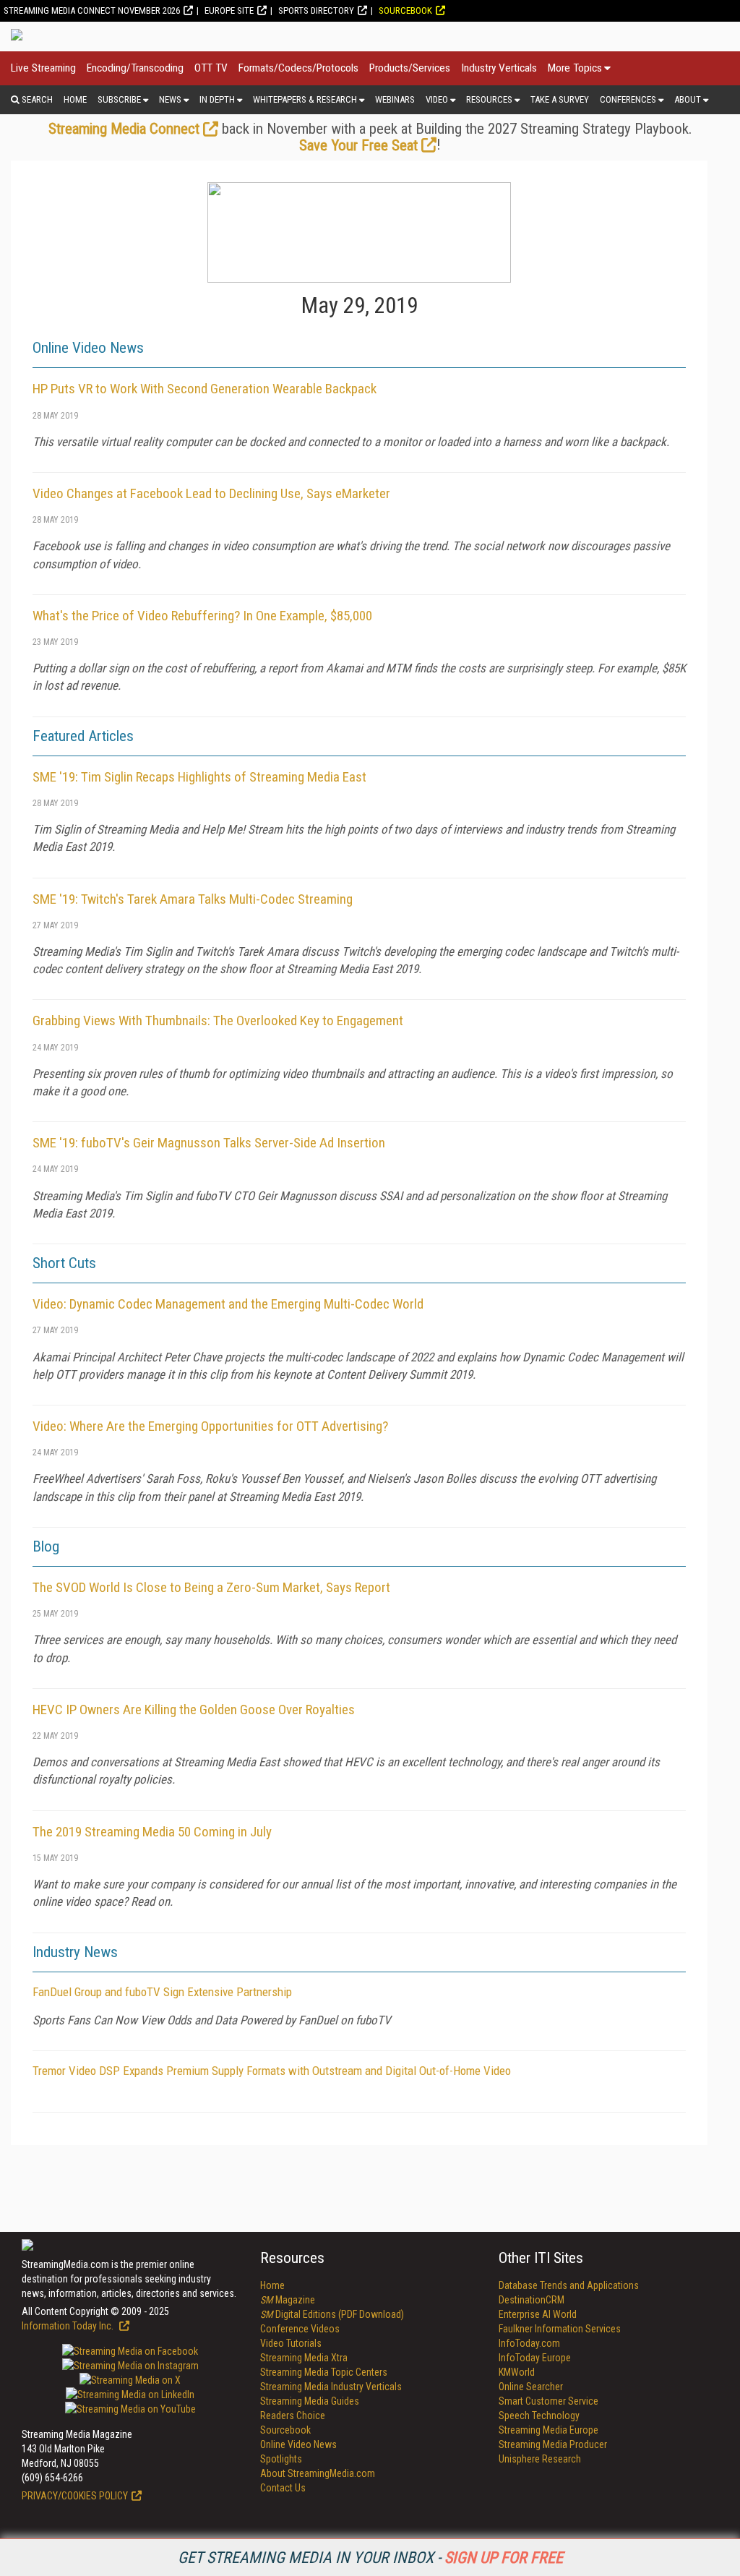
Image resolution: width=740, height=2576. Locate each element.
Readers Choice (293, 2415)
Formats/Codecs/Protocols (298, 68)
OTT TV (211, 68)
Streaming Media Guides (310, 2401)
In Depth (217, 99)
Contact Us (283, 2488)
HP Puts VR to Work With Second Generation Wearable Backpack (205, 389)
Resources (489, 99)
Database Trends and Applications (569, 2285)
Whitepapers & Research (305, 99)
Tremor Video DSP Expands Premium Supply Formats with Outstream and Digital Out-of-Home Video (272, 2071)
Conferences (628, 99)
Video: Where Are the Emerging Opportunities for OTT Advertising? (210, 1426)
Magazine (288, 2300)
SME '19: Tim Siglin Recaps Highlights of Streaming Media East (199, 777)
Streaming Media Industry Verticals (331, 2387)
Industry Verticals (499, 68)
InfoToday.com (529, 2343)
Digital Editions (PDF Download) (332, 2314)
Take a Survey (560, 99)
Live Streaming (43, 68)
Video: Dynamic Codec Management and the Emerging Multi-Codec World (228, 1304)
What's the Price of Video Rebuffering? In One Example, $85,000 (202, 616)
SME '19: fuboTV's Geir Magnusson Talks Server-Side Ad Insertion (209, 1143)
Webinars (395, 99)
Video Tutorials (291, 2343)
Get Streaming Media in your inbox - (370, 2558)
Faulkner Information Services (560, 2329)
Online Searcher (531, 2387)
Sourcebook (405, 10)
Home (75, 99)
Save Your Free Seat (358, 145)
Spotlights (281, 2459)
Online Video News (298, 2444)
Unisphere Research (540, 2459)
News (170, 99)
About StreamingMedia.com (318, 2473)
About (688, 99)
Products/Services (410, 68)
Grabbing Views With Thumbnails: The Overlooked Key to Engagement (218, 1020)
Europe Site (229, 10)
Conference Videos (300, 2329)
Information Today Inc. (69, 2326)
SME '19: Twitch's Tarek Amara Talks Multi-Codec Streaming (193, 899)
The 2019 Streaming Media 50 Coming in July (152, 1832)
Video (437, 99)
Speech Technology (539, 2415)
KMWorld (517, 2372)
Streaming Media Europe (548, 2430)
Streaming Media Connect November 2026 (92, 10)
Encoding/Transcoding (135, 68)
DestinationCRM (532, 2300)
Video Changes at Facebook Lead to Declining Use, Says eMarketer (211, 493)
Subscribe (119, 99)
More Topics (575, 68)
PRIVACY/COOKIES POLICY (75, 2496)
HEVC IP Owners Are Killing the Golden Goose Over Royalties (194, 1710)
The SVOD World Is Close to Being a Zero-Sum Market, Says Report (211, 1587)
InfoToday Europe (535, 2358)
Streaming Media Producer (553, 2444)
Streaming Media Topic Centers (324, 2372)
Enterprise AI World (538, 2314)
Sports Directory (316, 10)
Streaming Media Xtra (304, 2358)
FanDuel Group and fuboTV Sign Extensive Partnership (162, 1992)
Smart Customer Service (548, 2401)
